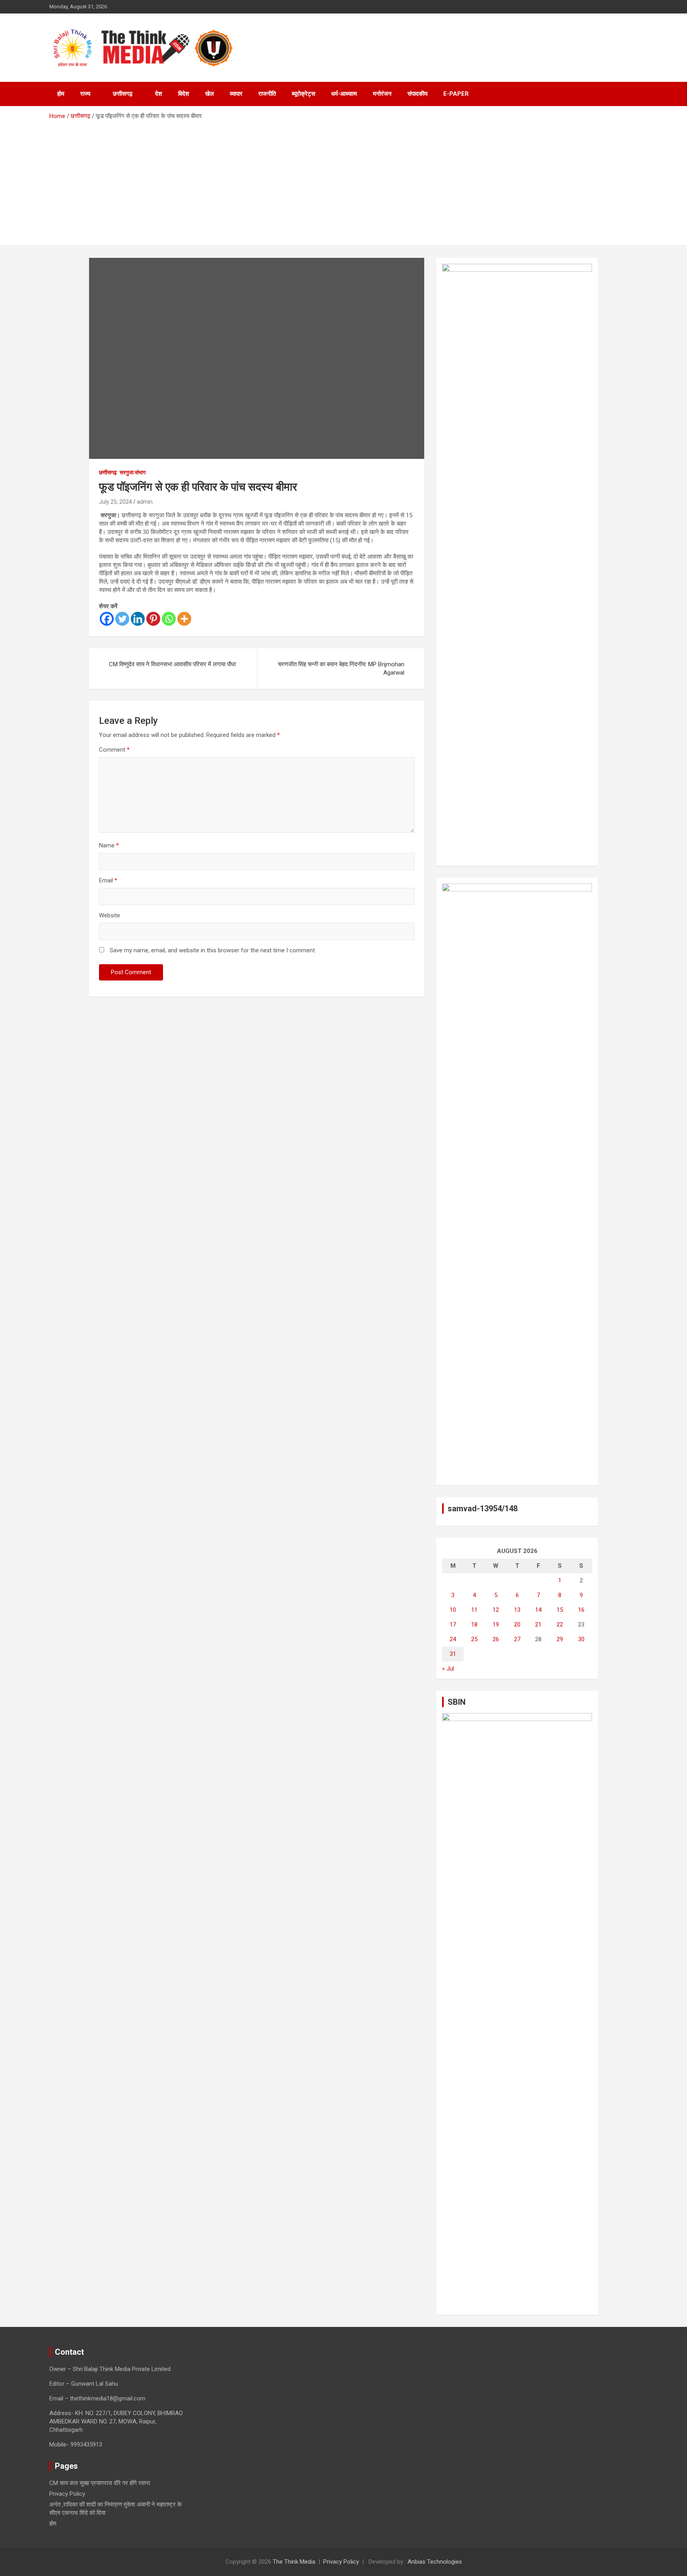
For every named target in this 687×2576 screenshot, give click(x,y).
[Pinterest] (153, 619)
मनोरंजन (382, 94)
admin (145, 502)
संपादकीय (417, 94)
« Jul (448, 1669)
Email (108, 880)
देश (159, 94)
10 (453, 1610)
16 (581, 1610)
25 (474, 1639)
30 (581, 1639)
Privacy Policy (67, 2494)
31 (453, 1654)
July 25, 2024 (115, 502)
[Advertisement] (343, 180)
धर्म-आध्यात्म (344, 94)
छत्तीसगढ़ (123, 94)
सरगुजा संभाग (133, 472)
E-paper (456, 94)
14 (538, 1610)
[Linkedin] (138, 619)
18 (474, 1625)
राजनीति (267, 94)
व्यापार (236, 94)
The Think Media (294, 2562)
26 (496, 1639)
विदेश (184, 94)
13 (517, 1610)
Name (109, 845)
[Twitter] (122, 619)
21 (538, 1625)
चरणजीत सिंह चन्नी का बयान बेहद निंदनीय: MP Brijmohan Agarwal (341, 668)
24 (453, 1639)
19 (496, 1625)
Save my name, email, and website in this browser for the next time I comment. (213, 950)
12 (496, 1610)
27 (517, 1639)
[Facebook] (107, 619)
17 (453, 1625)
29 (560, 1639)
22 (560, 1625)
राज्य (85, 94)
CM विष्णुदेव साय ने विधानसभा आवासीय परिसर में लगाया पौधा (172, 664)
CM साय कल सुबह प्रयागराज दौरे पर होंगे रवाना (100, 2483)
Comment (114, 750)
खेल (210, 94)
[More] (184, 619)
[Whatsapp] (169, 619)
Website (110, 915)
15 (560, 1610)
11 (474, 1610)
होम (61, 94)
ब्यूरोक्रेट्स (304, 94)
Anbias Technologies (435, 2562)
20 (517, 1625)
